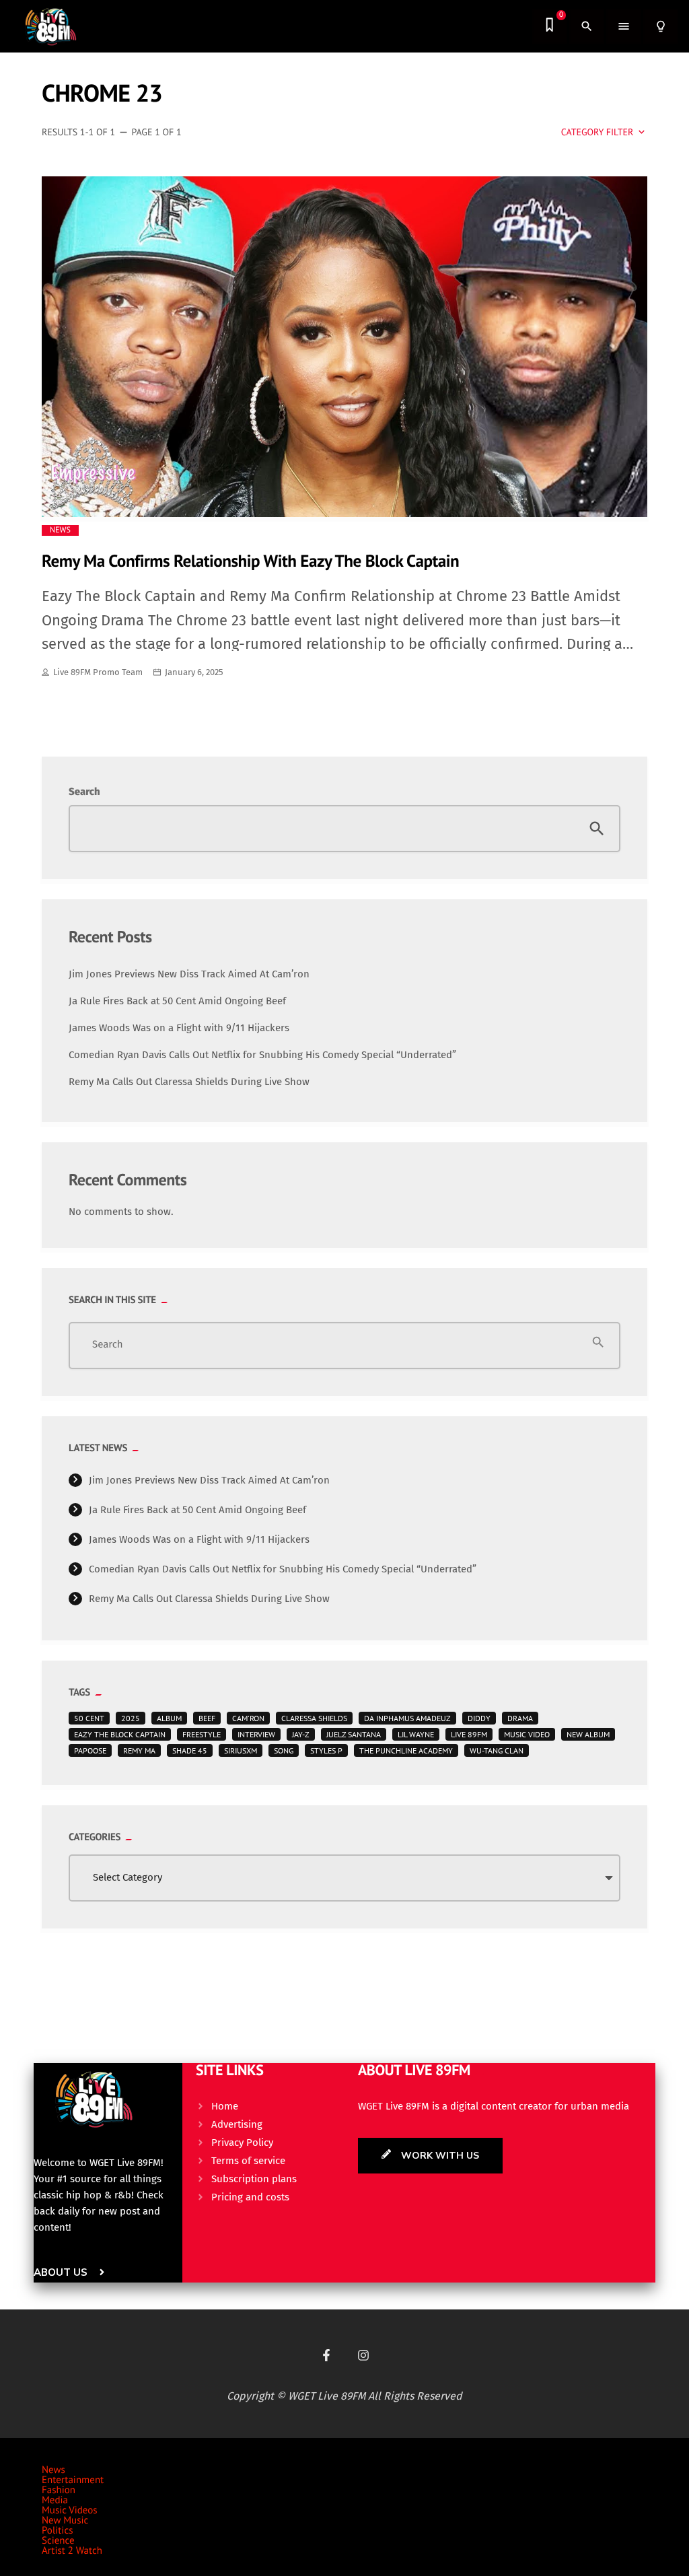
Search (84, 792)
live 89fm (469, 1734)
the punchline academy (406, 1750)
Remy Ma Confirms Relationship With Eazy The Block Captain (250, 560)
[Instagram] (363, 2355)
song (284, 1750)
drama (520, 1718)
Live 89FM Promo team (98, 672)
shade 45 (190, 1750)
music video (527, 1734)
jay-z (301, 1734)
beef (207, 1718)
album (169, 1718)
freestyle (202, 1734)
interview (256, 1734)
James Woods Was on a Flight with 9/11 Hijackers (179, 1028)
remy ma (139, 1750)
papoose (90, 1750)
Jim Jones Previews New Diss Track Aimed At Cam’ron (189, 974)
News (60, 530)
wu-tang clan (497, 1750)
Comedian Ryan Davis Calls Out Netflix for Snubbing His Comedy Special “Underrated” (262, 1055)
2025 (131, 1718)
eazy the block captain (120, 1734)
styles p (326, 1750)
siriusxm (241, 1750)
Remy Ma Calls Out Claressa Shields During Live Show (189, 1082)
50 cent (89, 1718)
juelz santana (354, 1734)
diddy (479, 1718)
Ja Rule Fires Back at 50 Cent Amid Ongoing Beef (177, 1001)
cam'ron (248, 1718)
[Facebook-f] (326, 2355)
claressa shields (314, 1718)
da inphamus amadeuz (407, 1718)
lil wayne (416, 1734)
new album (588, 1734)
